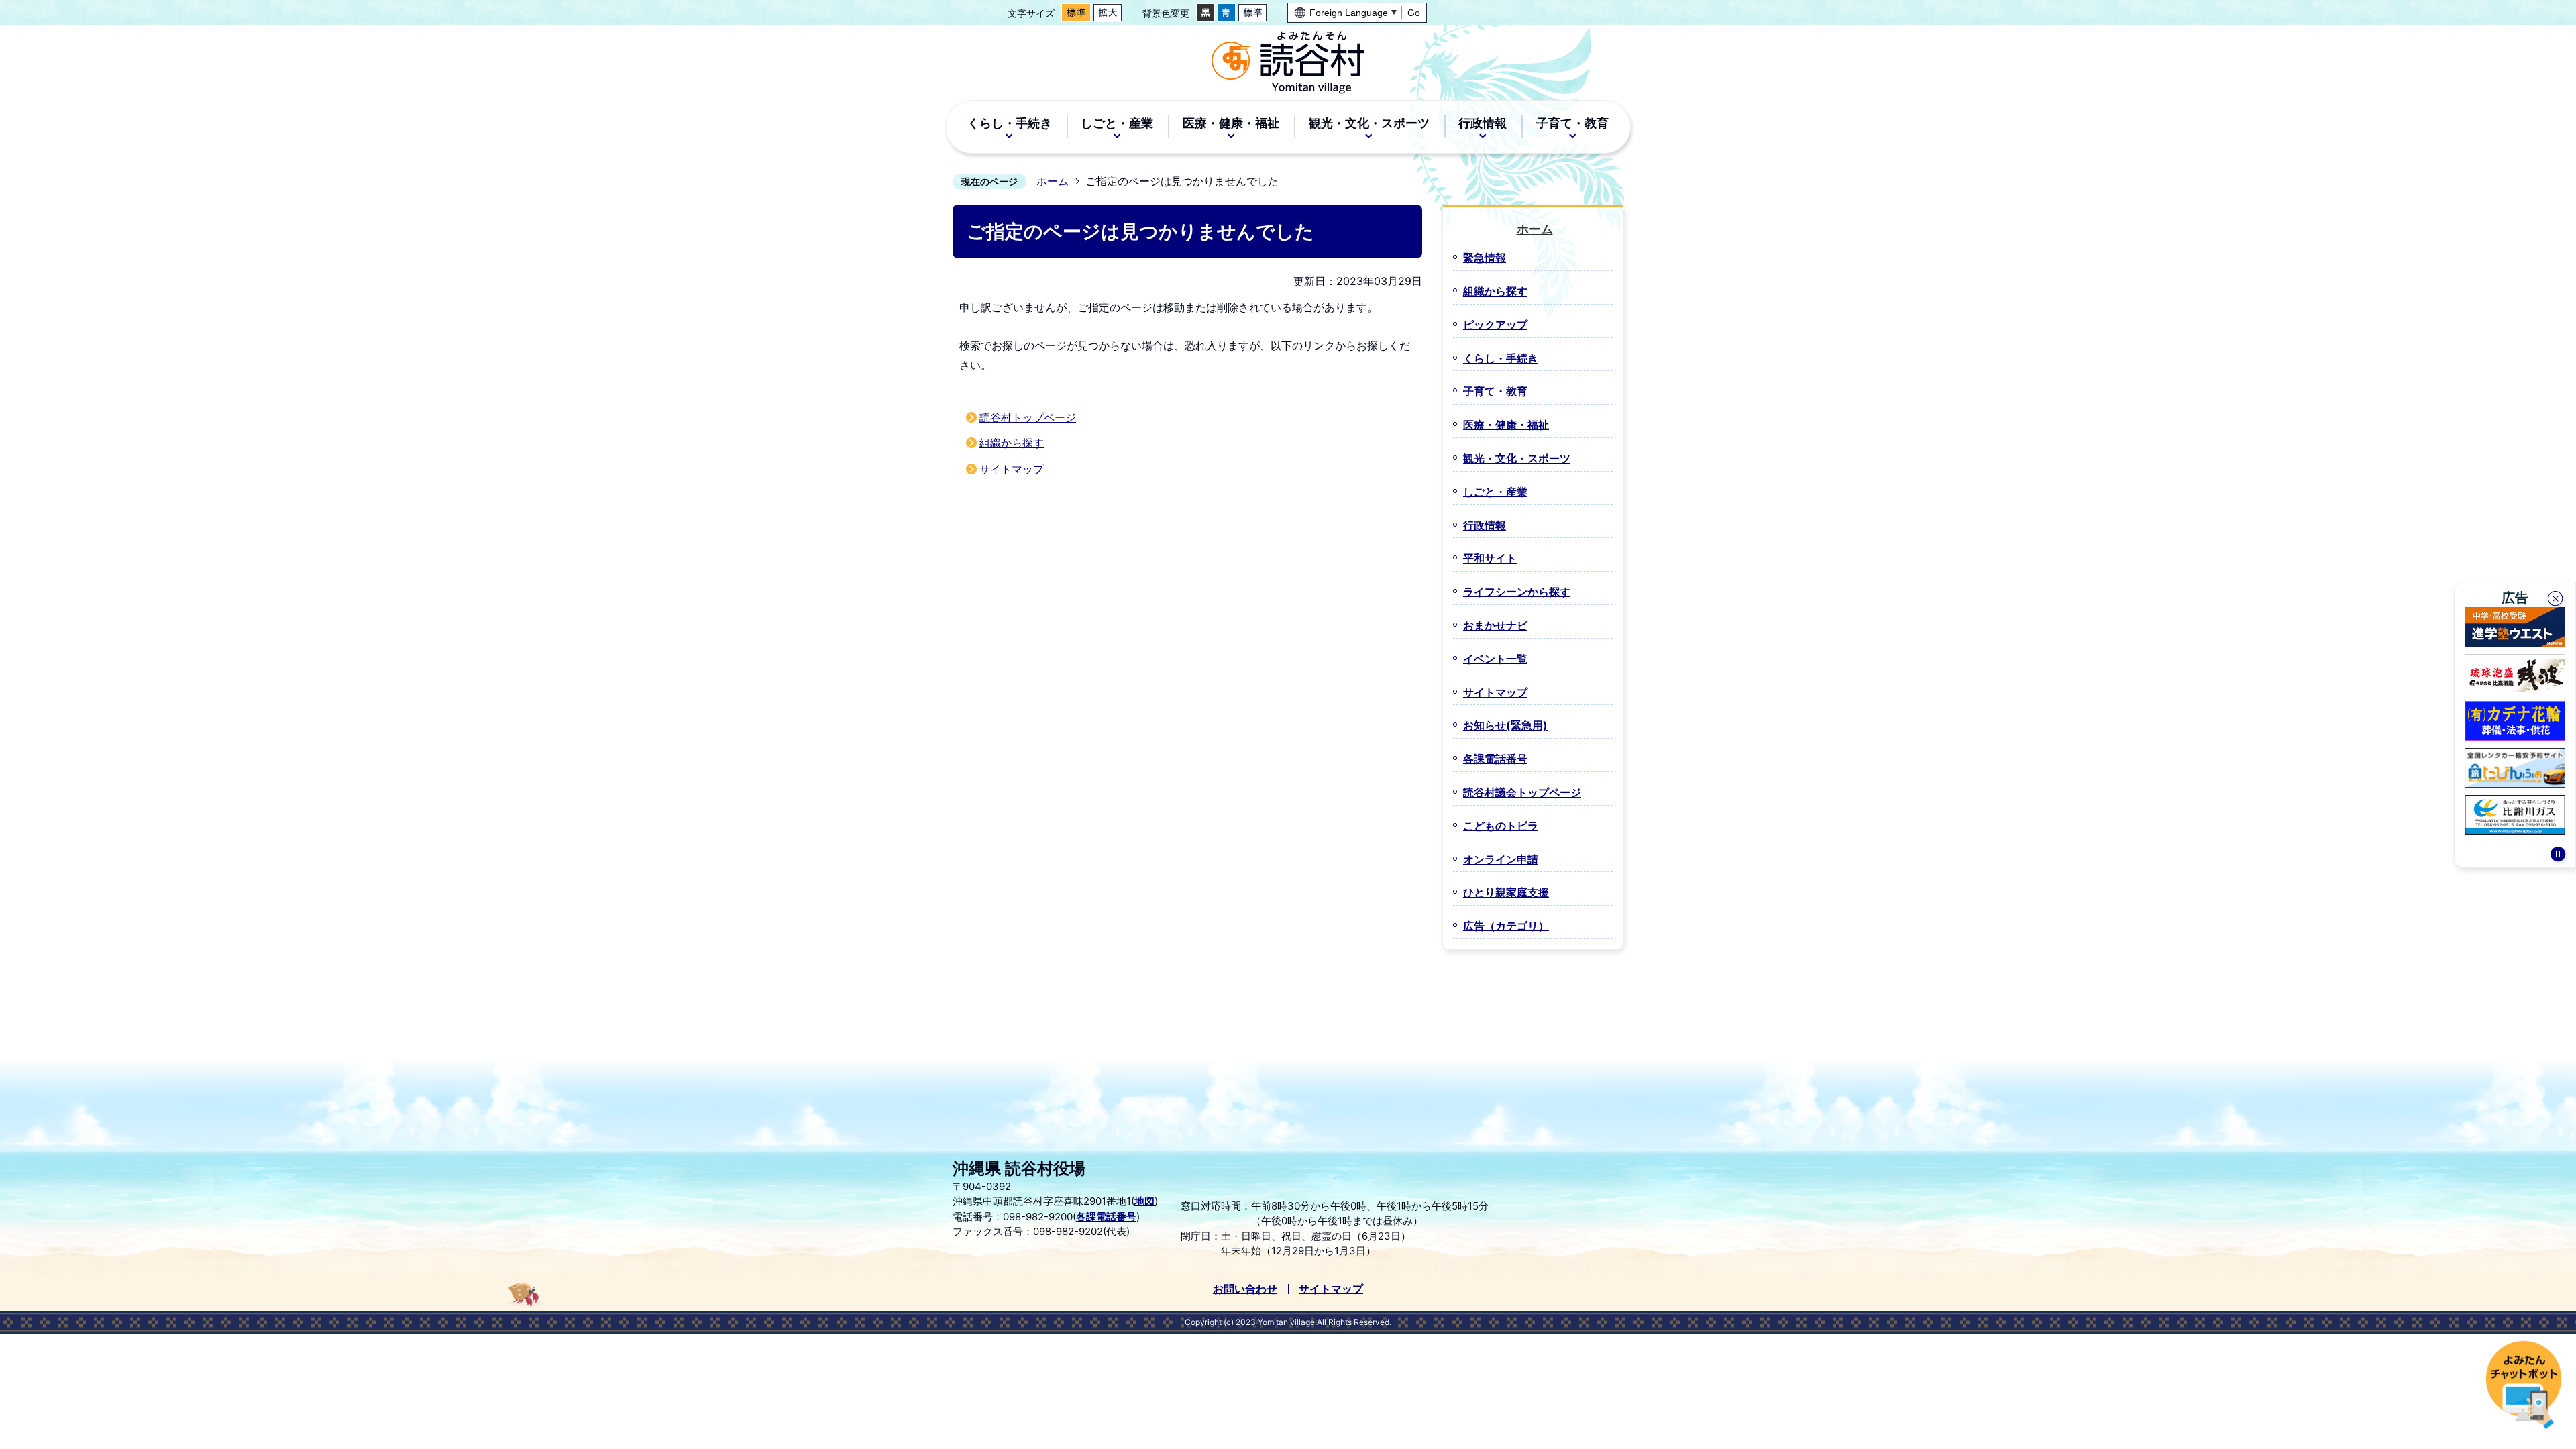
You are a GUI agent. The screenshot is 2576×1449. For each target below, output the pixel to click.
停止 (2558, 856)
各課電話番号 (1106, 1217)
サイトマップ (1012, 469)
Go (1414, 13)
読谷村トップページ (1028, 417)
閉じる (2557, 600)
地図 (1144, 1201)
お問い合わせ (1245, 1289)
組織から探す (1012, 443)
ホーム (1053, 181)
